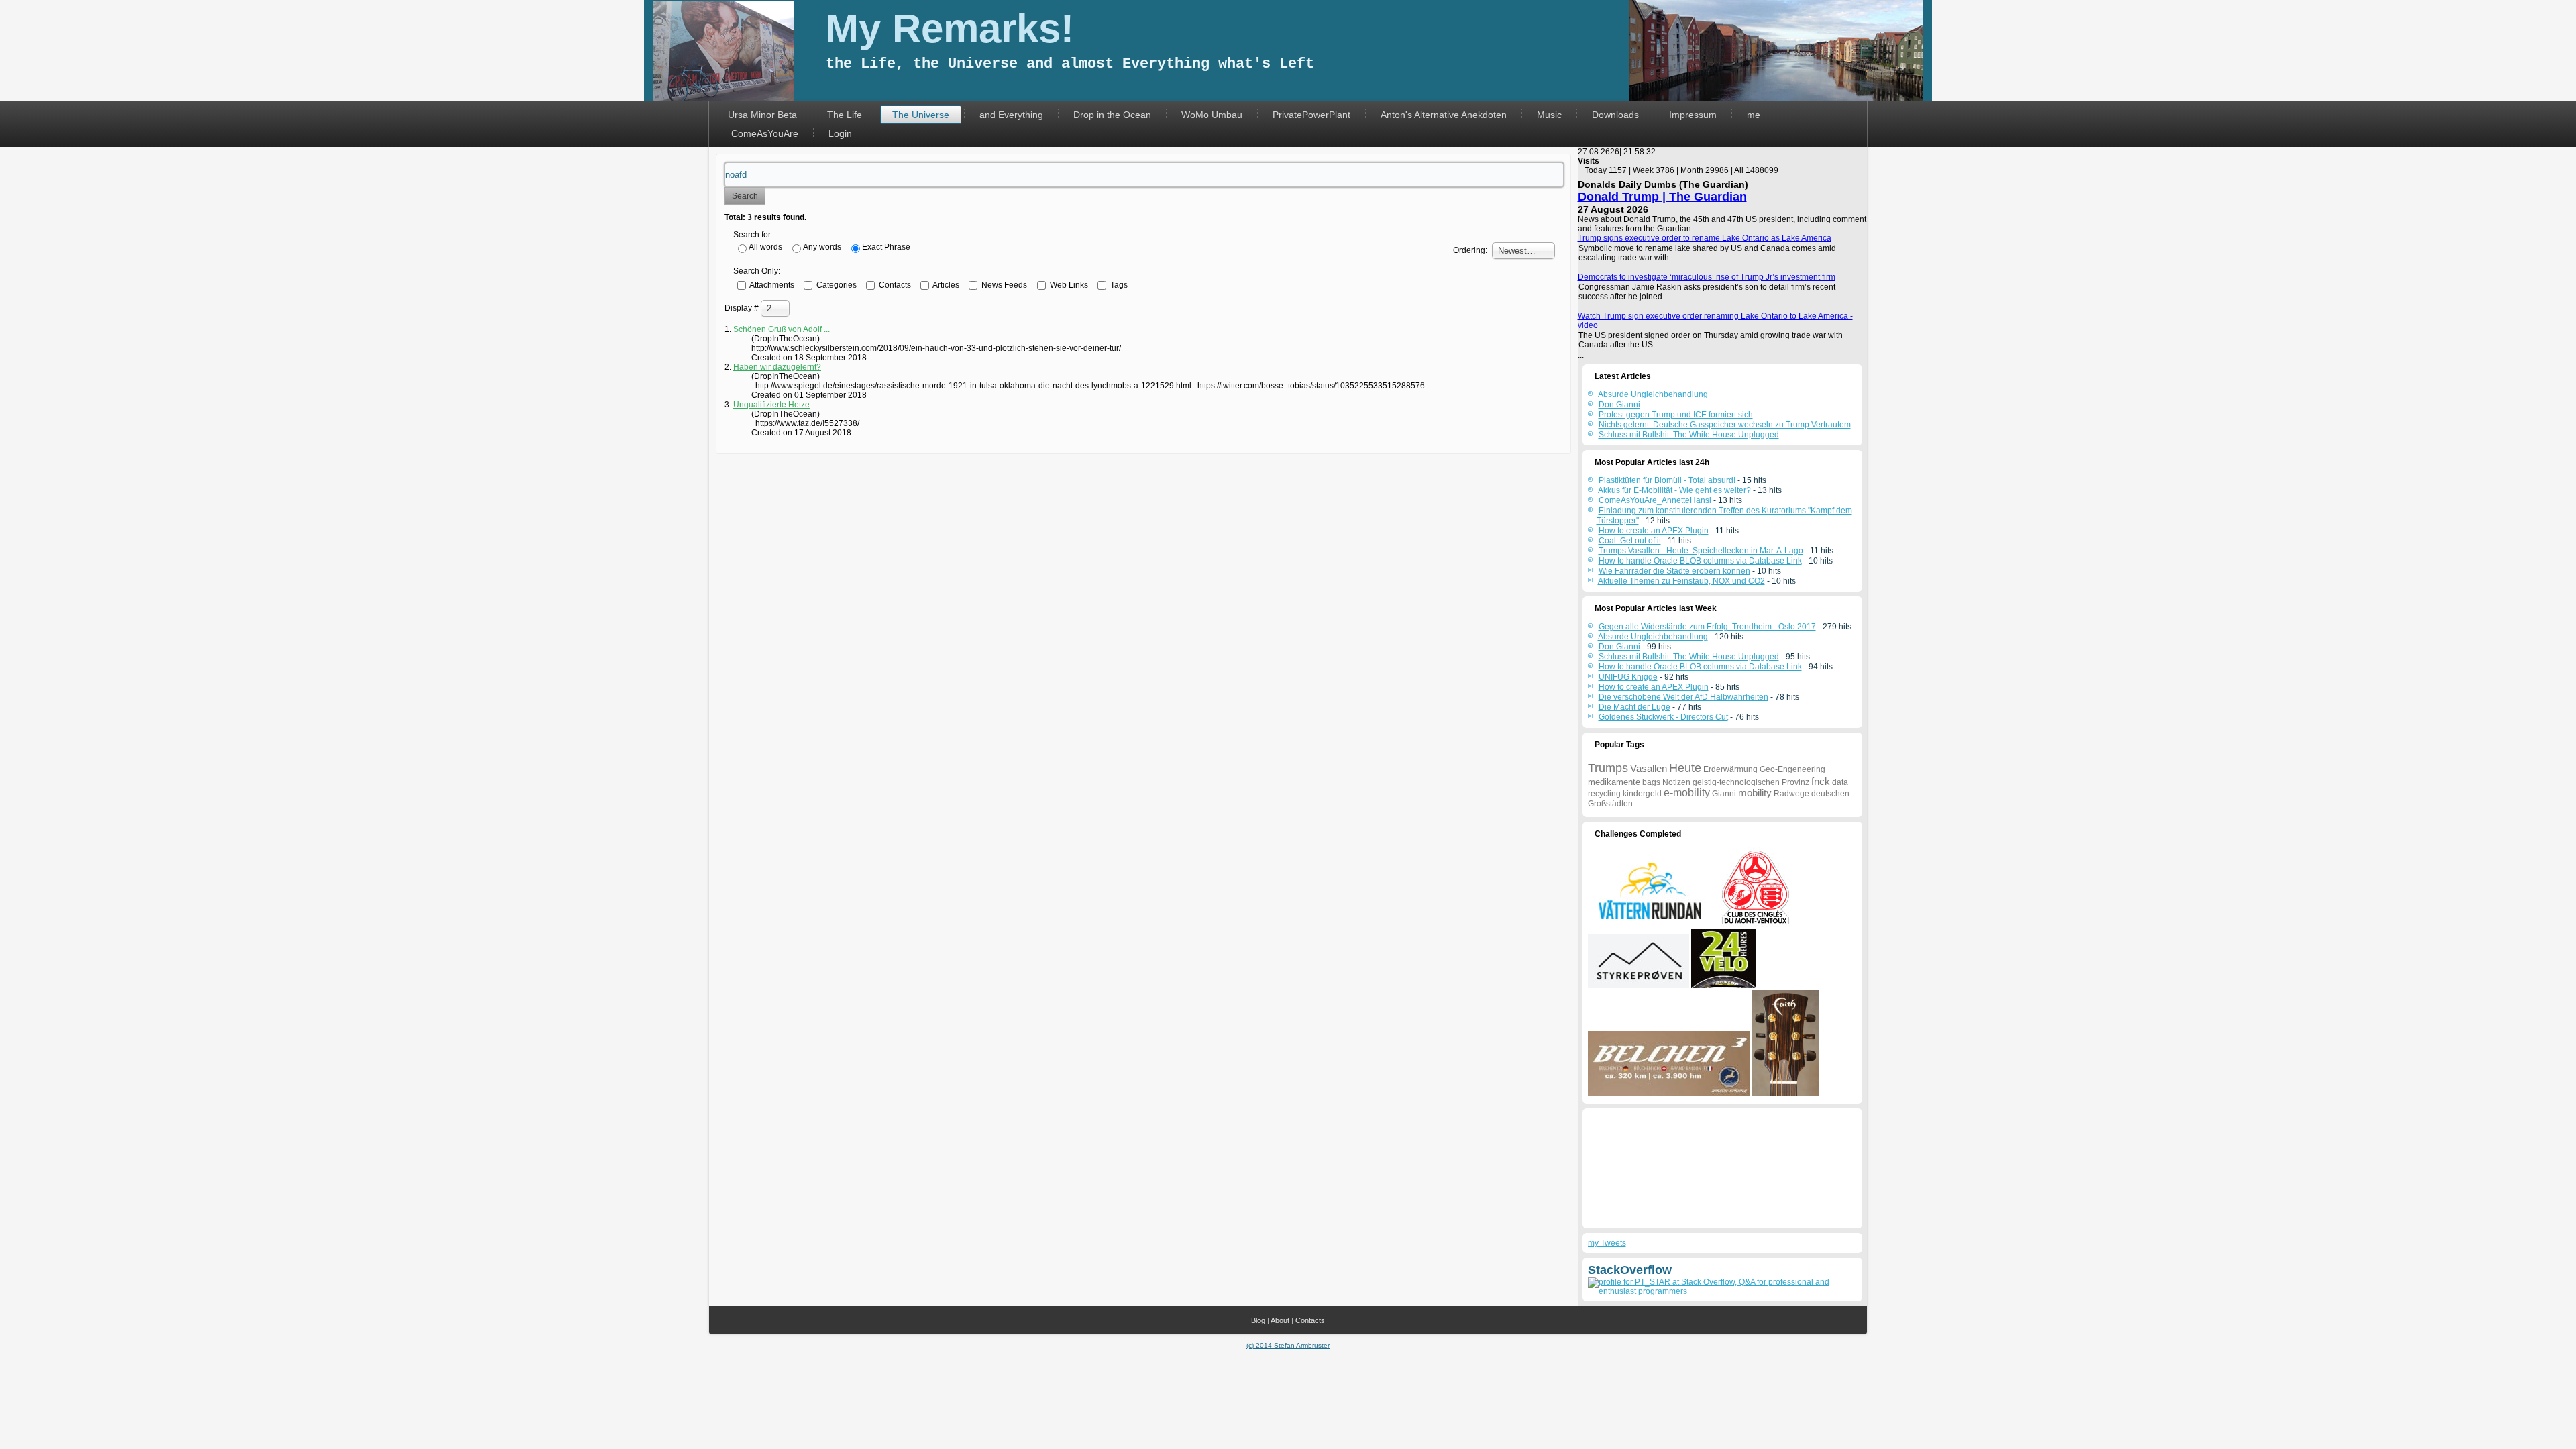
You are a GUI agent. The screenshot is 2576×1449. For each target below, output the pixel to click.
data (1840, 782)
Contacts (894, 284)
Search (745, 196)
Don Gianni (1619, 647)
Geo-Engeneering (1792, 769)
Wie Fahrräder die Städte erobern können (1674, 571)
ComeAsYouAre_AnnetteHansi (1655, 500)
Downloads (1615, 115)
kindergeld (1642, 794)
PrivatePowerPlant (1311, 115)
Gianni (1724, 794)
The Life (845, 115)
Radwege (1791, 794)
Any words (822, 247)
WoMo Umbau (1212, 115)
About (1280, 1320)
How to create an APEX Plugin (1654, 531)
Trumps (1608, 768)
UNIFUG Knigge (1628, 677)
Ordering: (1470, 250)
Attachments (771, 284)
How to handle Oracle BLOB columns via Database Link (1700, 561)
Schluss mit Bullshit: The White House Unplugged (1689, 657)
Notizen (1676, 782)
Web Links (1068, 284)
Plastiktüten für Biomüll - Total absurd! (1667, 480)
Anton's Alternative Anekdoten (1444, 115)
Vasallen (1649, 768)
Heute (1685, 768)
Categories (836, 284)
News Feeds (1003, 284)
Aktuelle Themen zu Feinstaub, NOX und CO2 (1681, 581)
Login (840, 133)
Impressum (1693, 115)
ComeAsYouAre (765, 133)
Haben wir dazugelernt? (777, 367)
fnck (1821, 781)
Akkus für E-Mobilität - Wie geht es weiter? (1674, 490)
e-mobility (1687, 793)
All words (765, 247)
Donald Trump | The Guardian (1662, 197)
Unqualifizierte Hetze (771, 405)
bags (1651, 782)
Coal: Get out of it (1630, 541)
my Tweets (1607, 1243)
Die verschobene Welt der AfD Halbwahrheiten (1683, 697)
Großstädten (1610, 804)
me (1754, 115)
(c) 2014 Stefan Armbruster (1288, 1345)
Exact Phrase (886, 247)
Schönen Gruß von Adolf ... (782, 329)
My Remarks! (950, 29)
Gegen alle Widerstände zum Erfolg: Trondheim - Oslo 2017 (1707, 627)
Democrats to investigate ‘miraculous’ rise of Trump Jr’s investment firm (1707, 277)
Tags (1118, 284)
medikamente (1614, 782)
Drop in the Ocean (1112, 115)
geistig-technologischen (1736, 782)
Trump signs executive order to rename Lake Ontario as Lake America (1705, 238)
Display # (743, 308)
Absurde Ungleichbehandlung (1653, 637)
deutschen (1830, 794)
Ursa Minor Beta (762, 115)
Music (1549, 115)
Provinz (1795, 782)
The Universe (921, 115)
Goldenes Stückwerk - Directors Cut (1663, 717)
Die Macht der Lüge (1634, 707)
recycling (1604, 794)
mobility (1755, 793)
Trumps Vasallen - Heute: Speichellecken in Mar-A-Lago (1701, 551)
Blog (1258, 1320)
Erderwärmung (1730, 769)
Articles (945, 284)
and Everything (1011, 115)
